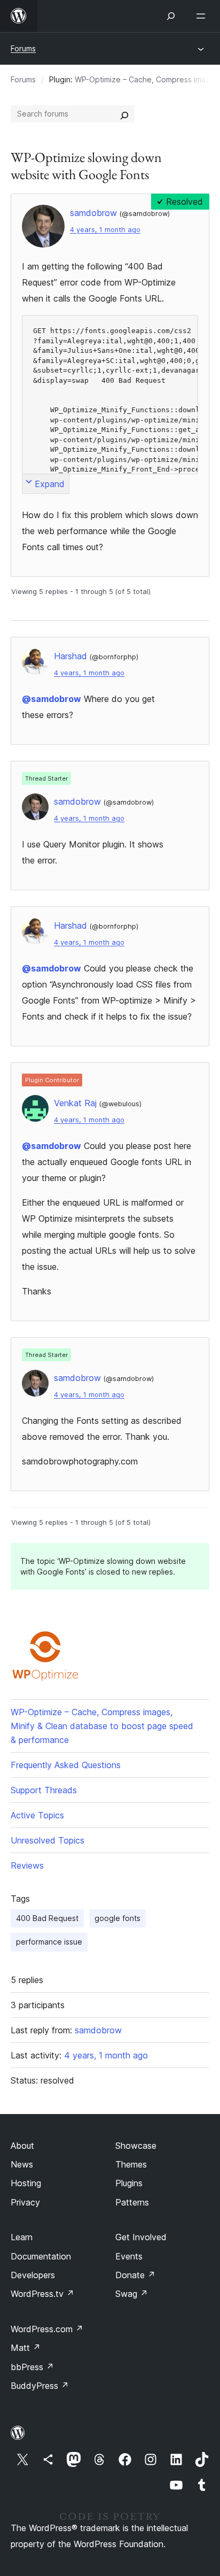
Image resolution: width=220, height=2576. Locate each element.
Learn (22, 2237)
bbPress (32, 2367)
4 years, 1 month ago (105, 230)
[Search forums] (124, 114)
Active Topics (37, 1815)
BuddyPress (40, 2386)
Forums (23, 48)
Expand (50, 484)
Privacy (25, 2202)
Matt (26, 2348)
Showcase (136, 2146)
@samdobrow (52, 699)
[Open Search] (171, 16)
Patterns (132, 2202)
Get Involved (141, 2237)
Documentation (41, 2256)
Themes (131, 2164)
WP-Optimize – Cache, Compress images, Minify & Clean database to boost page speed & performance (102, 1726)
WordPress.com (47, 2329)
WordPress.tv (42, 2294)
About (22, 2146)
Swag (132, 2294)
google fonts (117, 1918)
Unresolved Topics (48, 1840)
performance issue (49, 1942)
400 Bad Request (47, 1918)
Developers (33, 2275)
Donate (135, 2275)
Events (129, 2256)
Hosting (26, 2183)
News (22, 2164)
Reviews (27, 1865)
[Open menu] (203, 16)
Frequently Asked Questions (66, 1765)
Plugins (129, 2183)
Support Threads (44, 1790)
